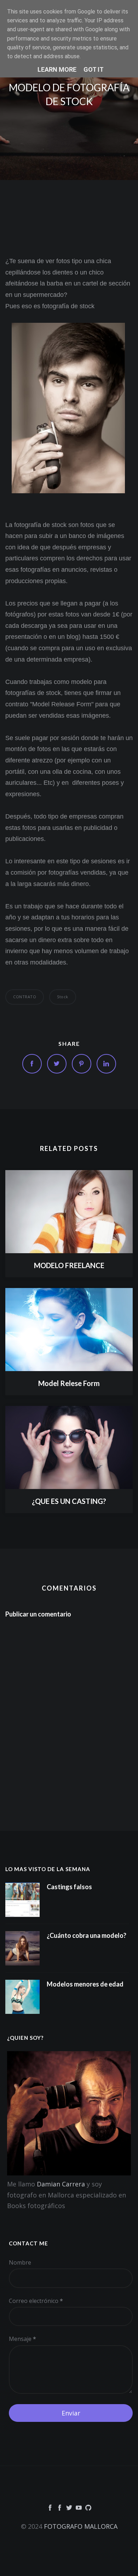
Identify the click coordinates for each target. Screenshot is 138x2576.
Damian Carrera (61, 2184)
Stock (63, 997)
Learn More (57, 69)
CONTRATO (25, 997)
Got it (94, 69)
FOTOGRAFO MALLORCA (81, 2526)
